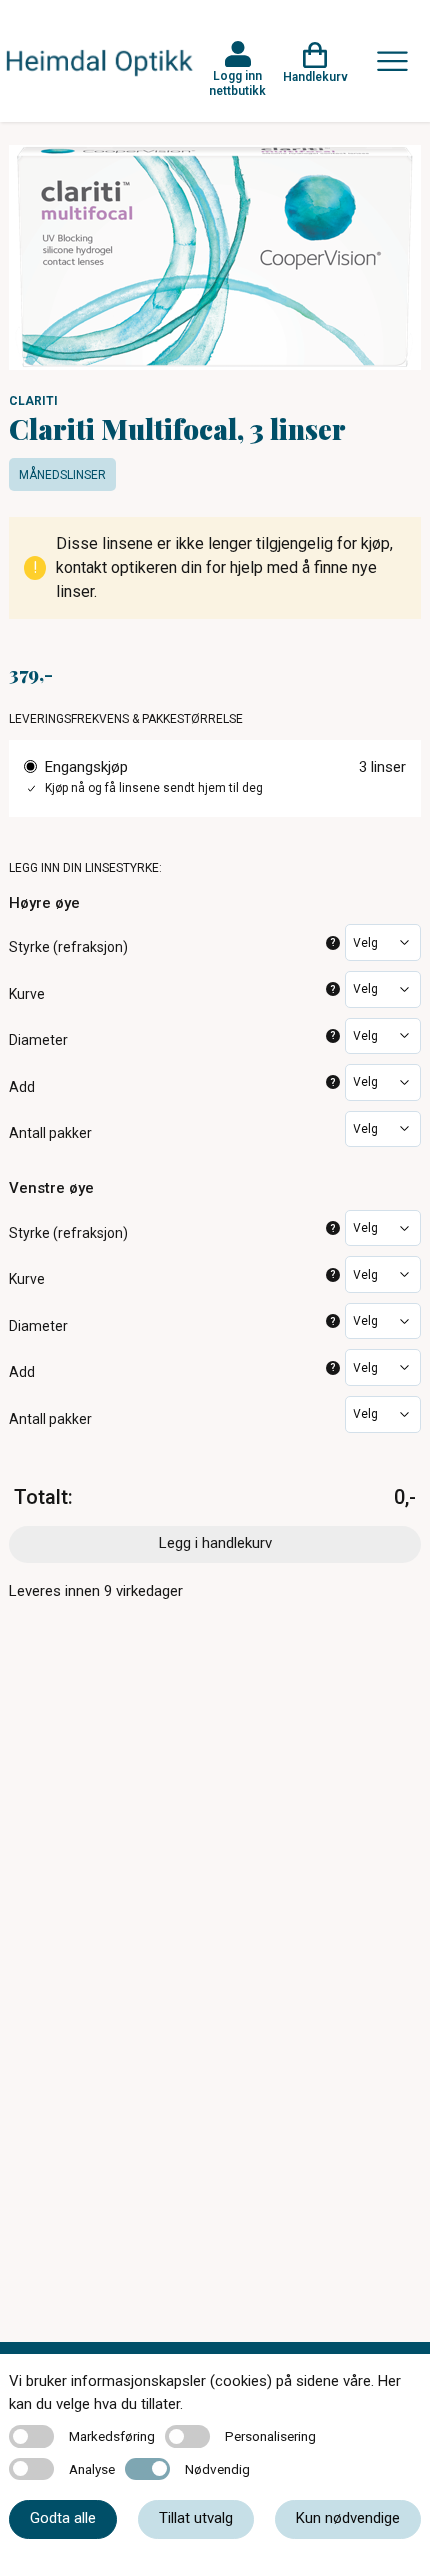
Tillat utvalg (196, 2518)
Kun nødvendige (348, 2518)
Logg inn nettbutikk (237, 83)
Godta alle (63, 2518)
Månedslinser (62, 475)
